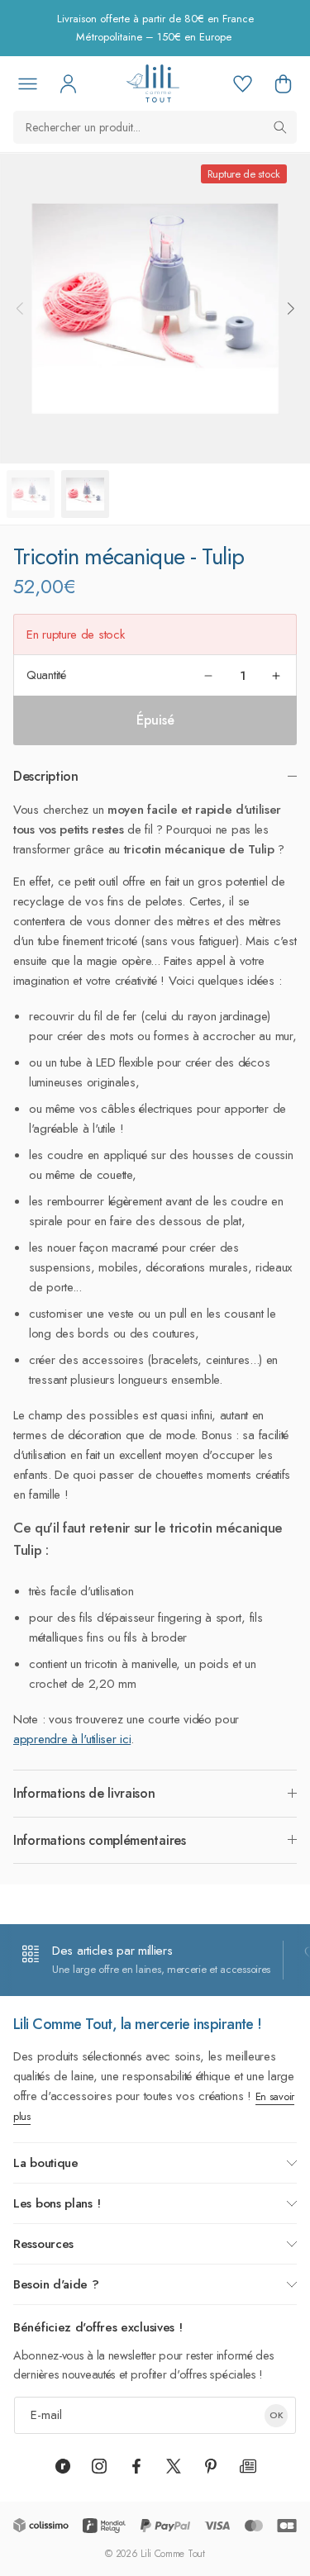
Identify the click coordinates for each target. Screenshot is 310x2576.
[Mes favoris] (242, 83)
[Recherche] (280, 127)
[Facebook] (136, 2466)
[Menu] (27, 83)
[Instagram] (99, 2466)
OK (277, 2415)
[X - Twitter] (174, 2466)
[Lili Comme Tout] (153, 83)
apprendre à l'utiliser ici (72, 1739)
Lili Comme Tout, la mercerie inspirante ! (138, 2024)
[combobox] (155, 127)
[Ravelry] (63, 2466)
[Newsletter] (248, 2466)
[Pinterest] (211, 2466)
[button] (283, 83)
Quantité (46, 675)
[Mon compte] (68, 83)
